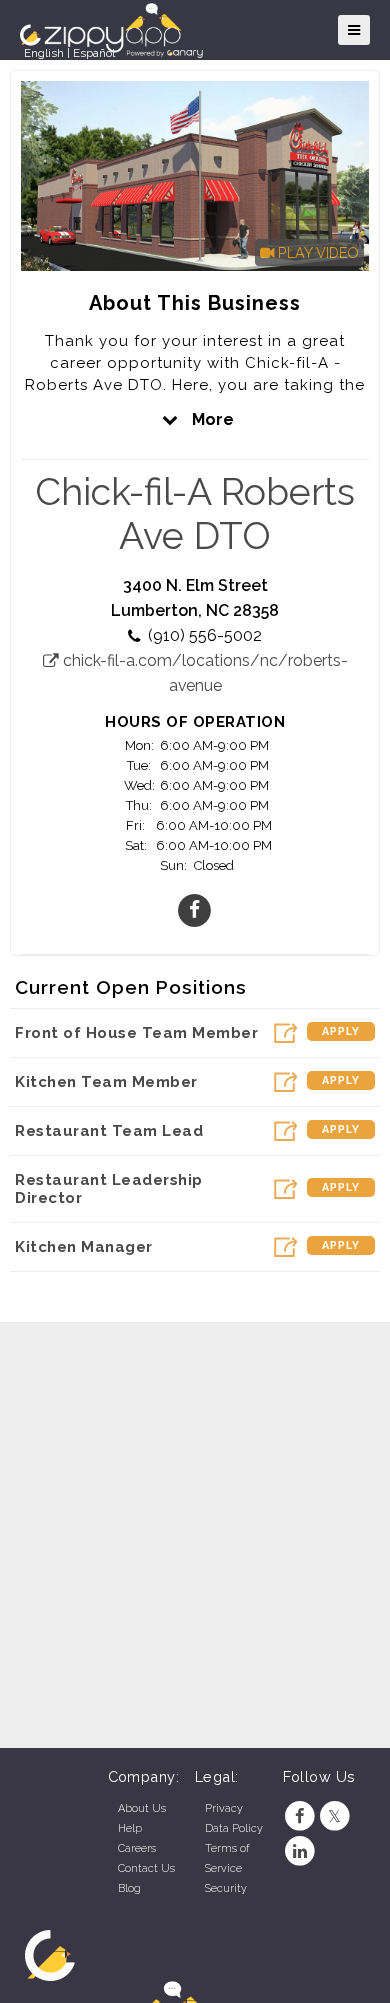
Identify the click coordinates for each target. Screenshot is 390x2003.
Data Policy (234, 1828)
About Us (142, 1808)
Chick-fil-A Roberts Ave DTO (195, 514)
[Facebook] (300, 1816)
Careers (137, 1848)
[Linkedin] (300, 1851)
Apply (341, 1031)
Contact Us (146, 1868)
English (44, 53)
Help (130, 1828)
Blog (129, 1888)
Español (94, 53)
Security (226, 1888)
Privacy (224, 1808)
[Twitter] (334, 1816)
